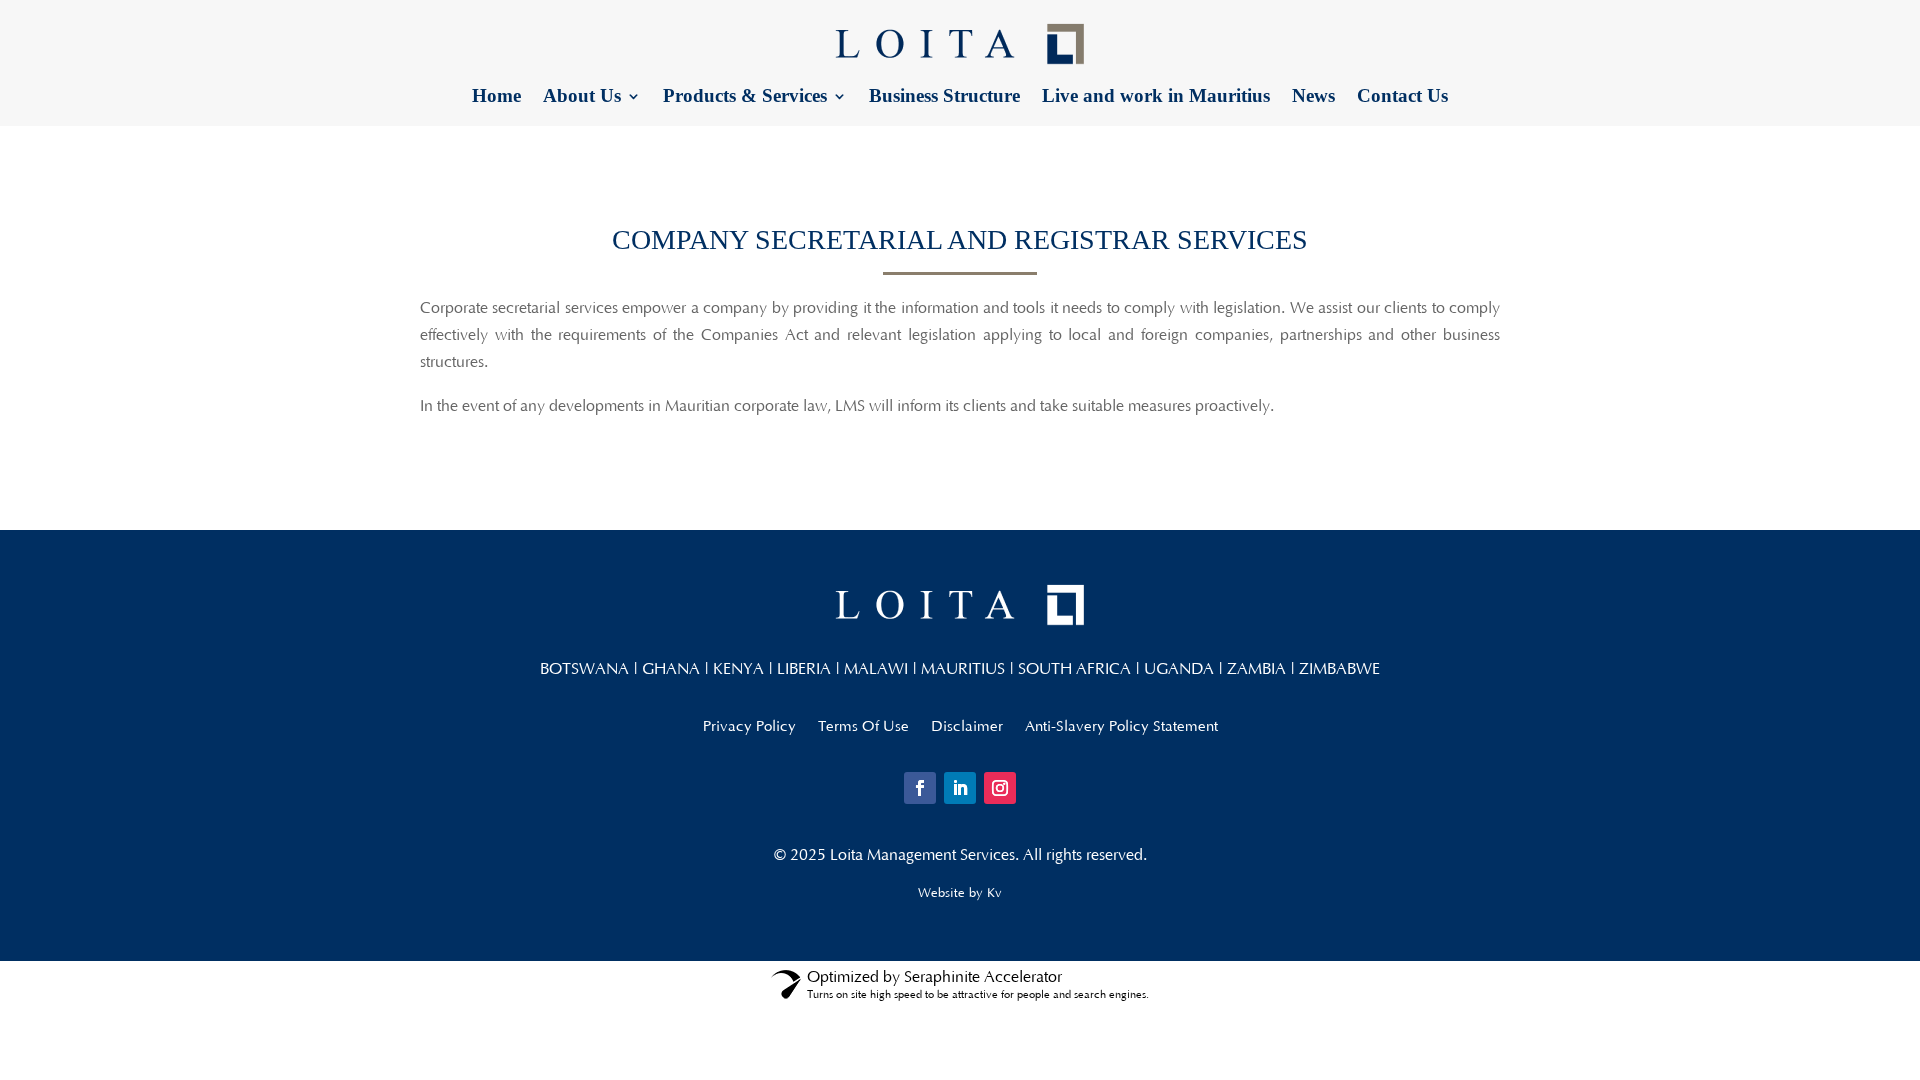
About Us (582, 97)
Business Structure (944, 97)
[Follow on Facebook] (920, 788)
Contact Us (1402, 97)
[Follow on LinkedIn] (960, 788)
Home (496, 97)
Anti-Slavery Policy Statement (1121, 727)
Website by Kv (960, 893)
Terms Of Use (863, 727)
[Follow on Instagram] (1000, 788)
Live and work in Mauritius (1156, 97)
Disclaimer (967, 727)
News (1313, 97)
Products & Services (745, 97)
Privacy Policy (749, 727)
